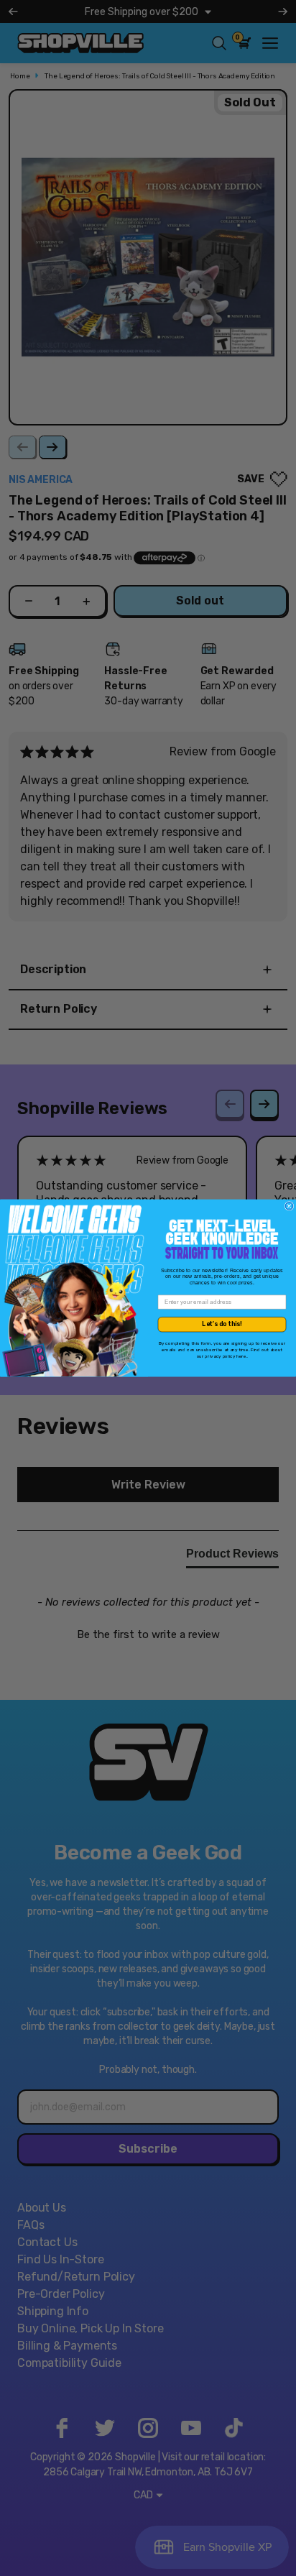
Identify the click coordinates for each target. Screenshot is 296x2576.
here (241, 1356)
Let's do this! (222, 1324)
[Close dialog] (289, 1206)
